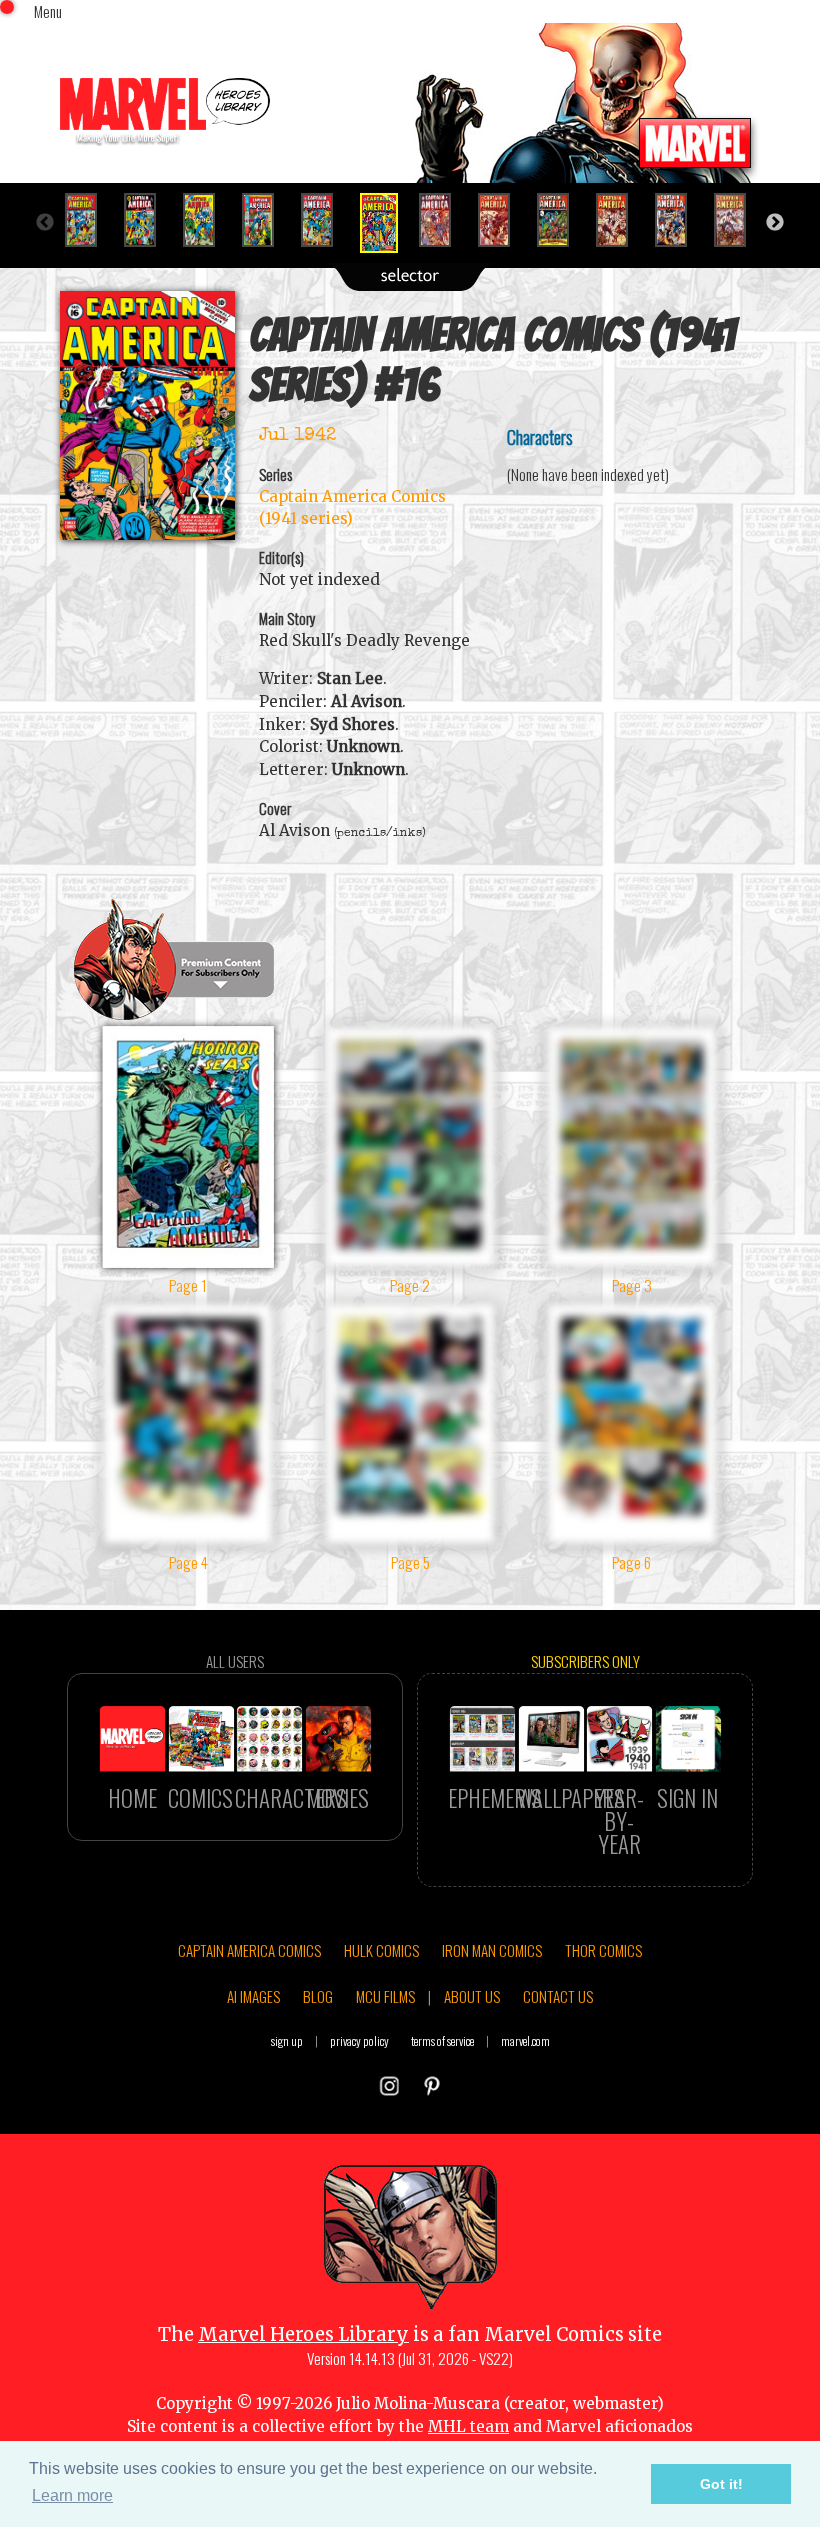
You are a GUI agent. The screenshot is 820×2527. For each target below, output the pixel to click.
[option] (89, 220)
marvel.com (525, 2040)
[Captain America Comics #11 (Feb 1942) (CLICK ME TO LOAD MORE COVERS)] (89, 220)
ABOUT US (472, 1996)
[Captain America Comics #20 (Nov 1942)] (620, 220)
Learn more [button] (72, 2495)
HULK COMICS (381, 1950)
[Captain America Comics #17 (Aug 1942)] (443, 220)
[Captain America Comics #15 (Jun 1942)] (325, 220)
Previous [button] (45, 223)
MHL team (468, 2426)
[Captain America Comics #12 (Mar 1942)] (148, 220)
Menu (48, 11)
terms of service (442, 2040)
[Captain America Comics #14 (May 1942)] (266, 220)
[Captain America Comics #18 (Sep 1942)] (502, 220)
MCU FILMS (385, 1996)
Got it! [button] (721, 2484)
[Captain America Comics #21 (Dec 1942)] (679, 220)
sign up (287, 2040)
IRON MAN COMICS (492, 1950)
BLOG (318, 1996)
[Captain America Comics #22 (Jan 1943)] (738, 220)
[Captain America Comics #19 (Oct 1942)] (561, 220)
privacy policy (359, 2040)
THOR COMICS (603, 1950)
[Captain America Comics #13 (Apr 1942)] (207, 220)
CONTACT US (558, 1996)
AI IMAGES (253, 1996)
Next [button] (775, 223)
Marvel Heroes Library (303, 2334)
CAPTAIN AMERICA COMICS (249, 1950)
